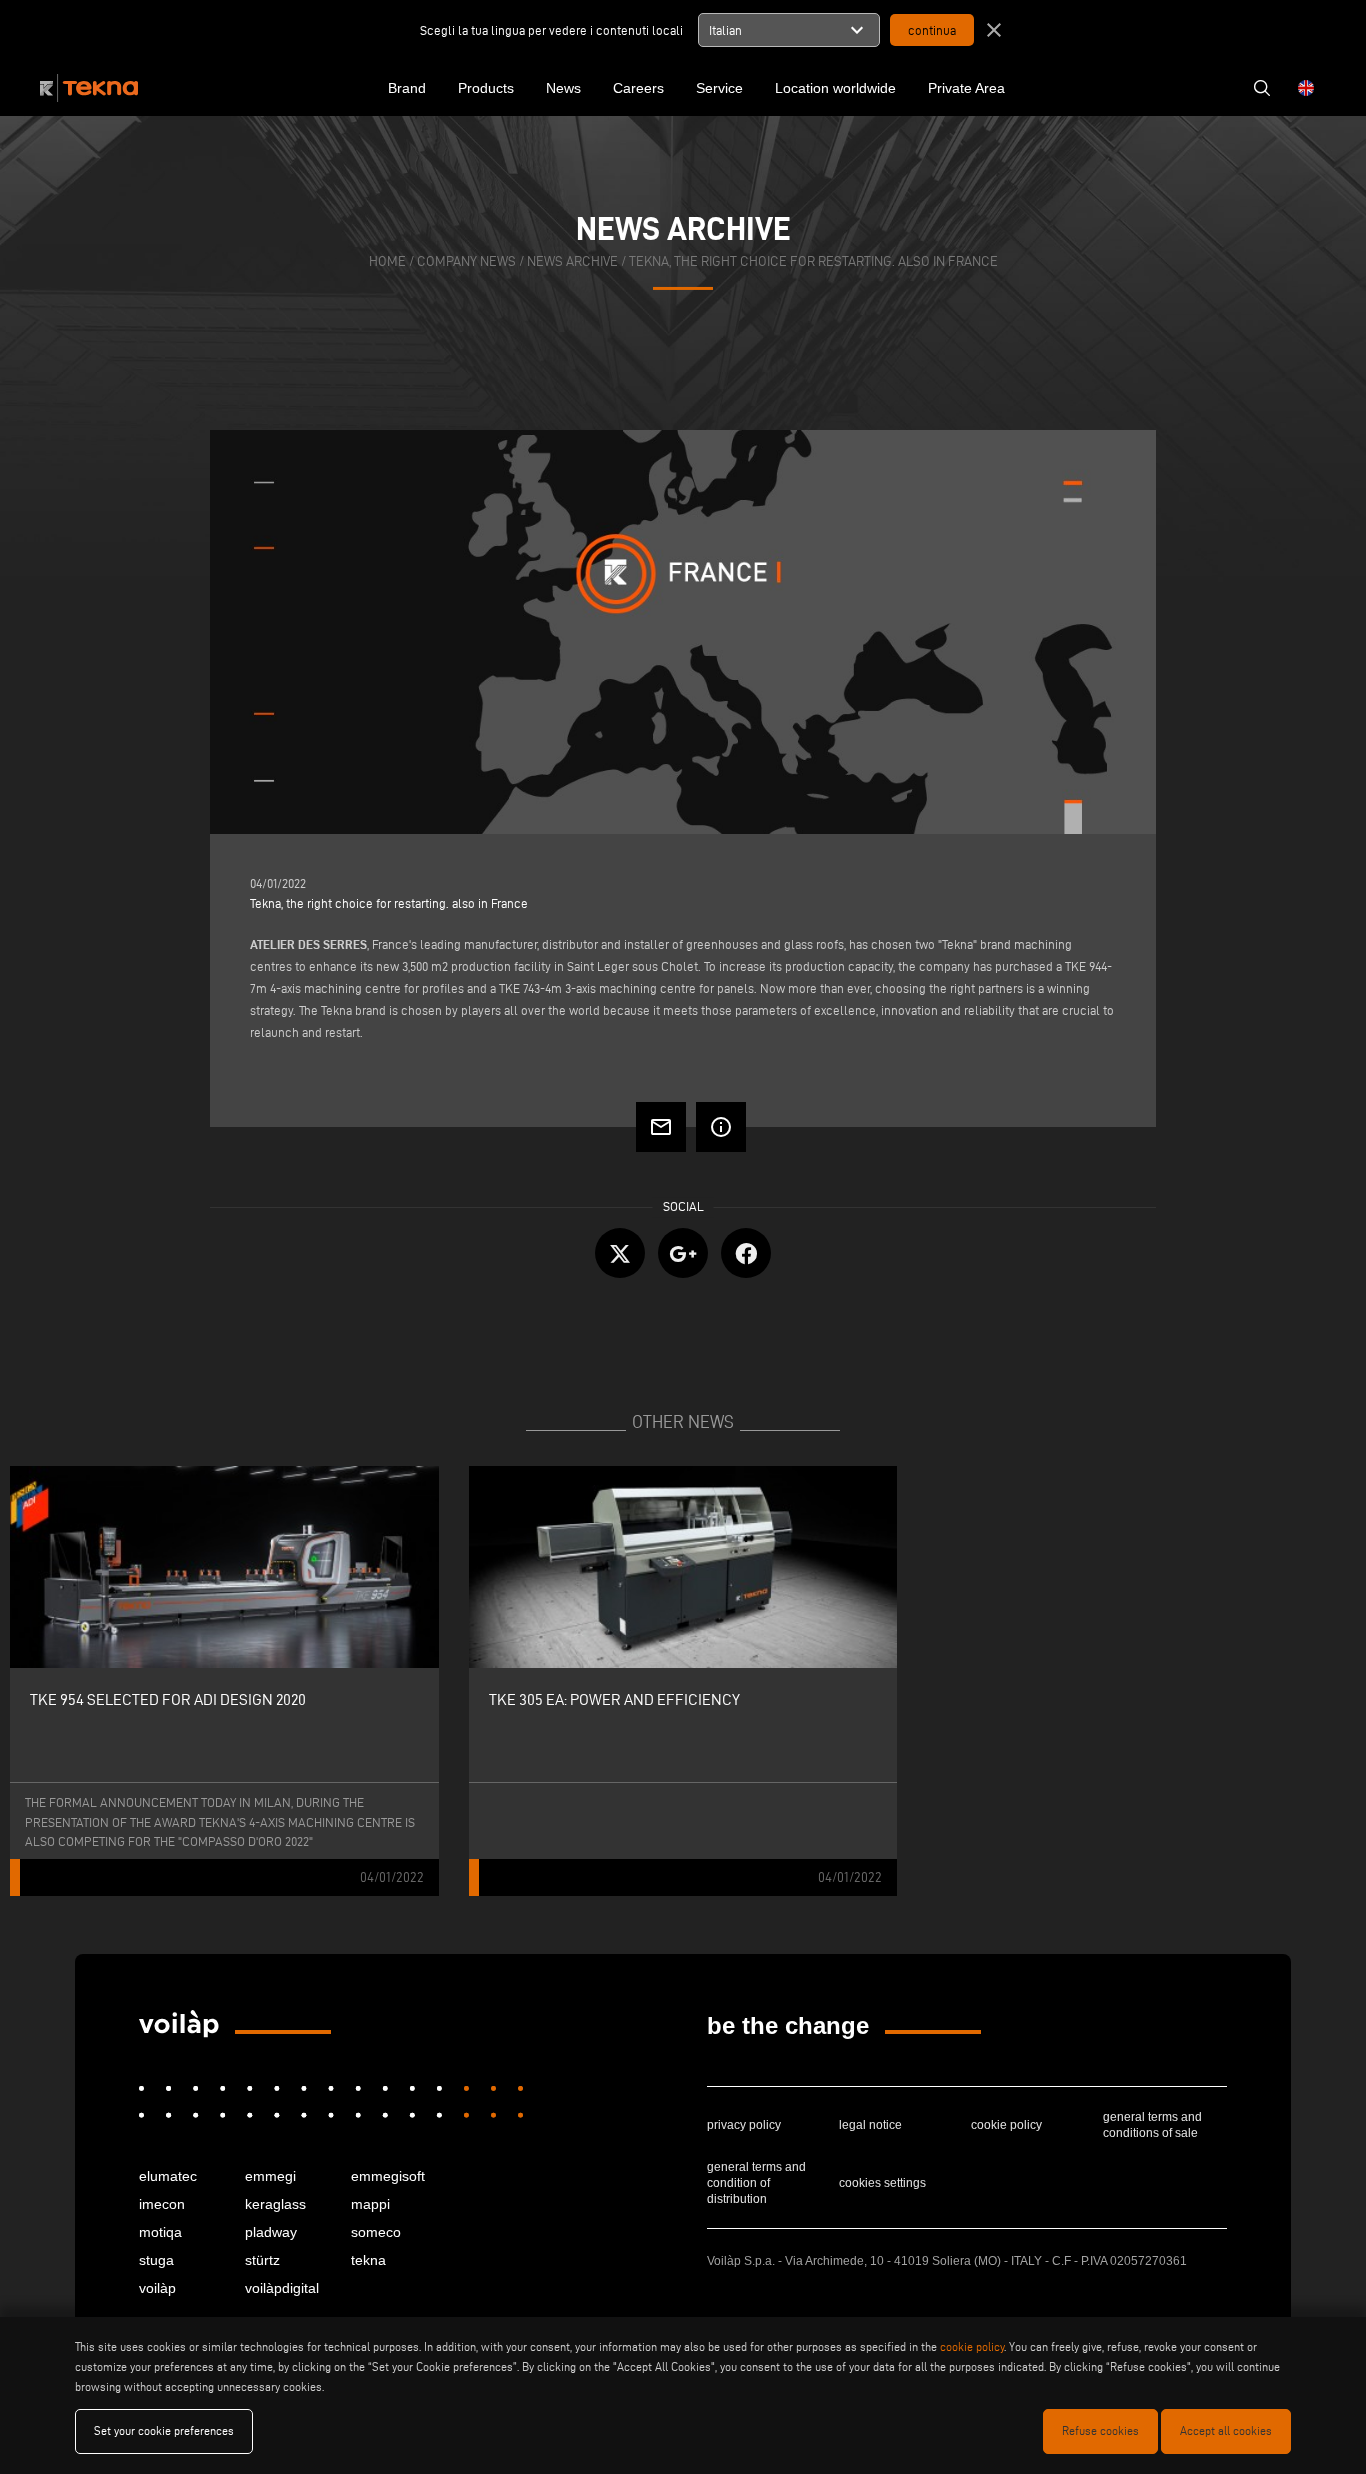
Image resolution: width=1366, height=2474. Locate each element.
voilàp (157, 2288)
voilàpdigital (282, 2288)
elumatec (168, 2176)
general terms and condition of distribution (756, 2183)
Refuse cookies (1100, 2430)
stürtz (262, 2260)
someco (376, 2232)
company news (466, 261)
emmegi (270, 2176)
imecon (162, 2204)
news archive (572, 261)
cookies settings (882, 2183)
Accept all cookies (1226, 2430)
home (387, 261)
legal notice (870, 2125)
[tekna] (179, 2024)
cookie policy (1006, 2125)
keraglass (275, 2204)
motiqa (160, 2232)
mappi (370, 2204)
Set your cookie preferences (164, 2430)
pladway (271, 2232)
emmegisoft (388, 2176)
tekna (368, 2260)
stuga (156, 2260)
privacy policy (744, 2125)
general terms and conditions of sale (1152, 2125)
